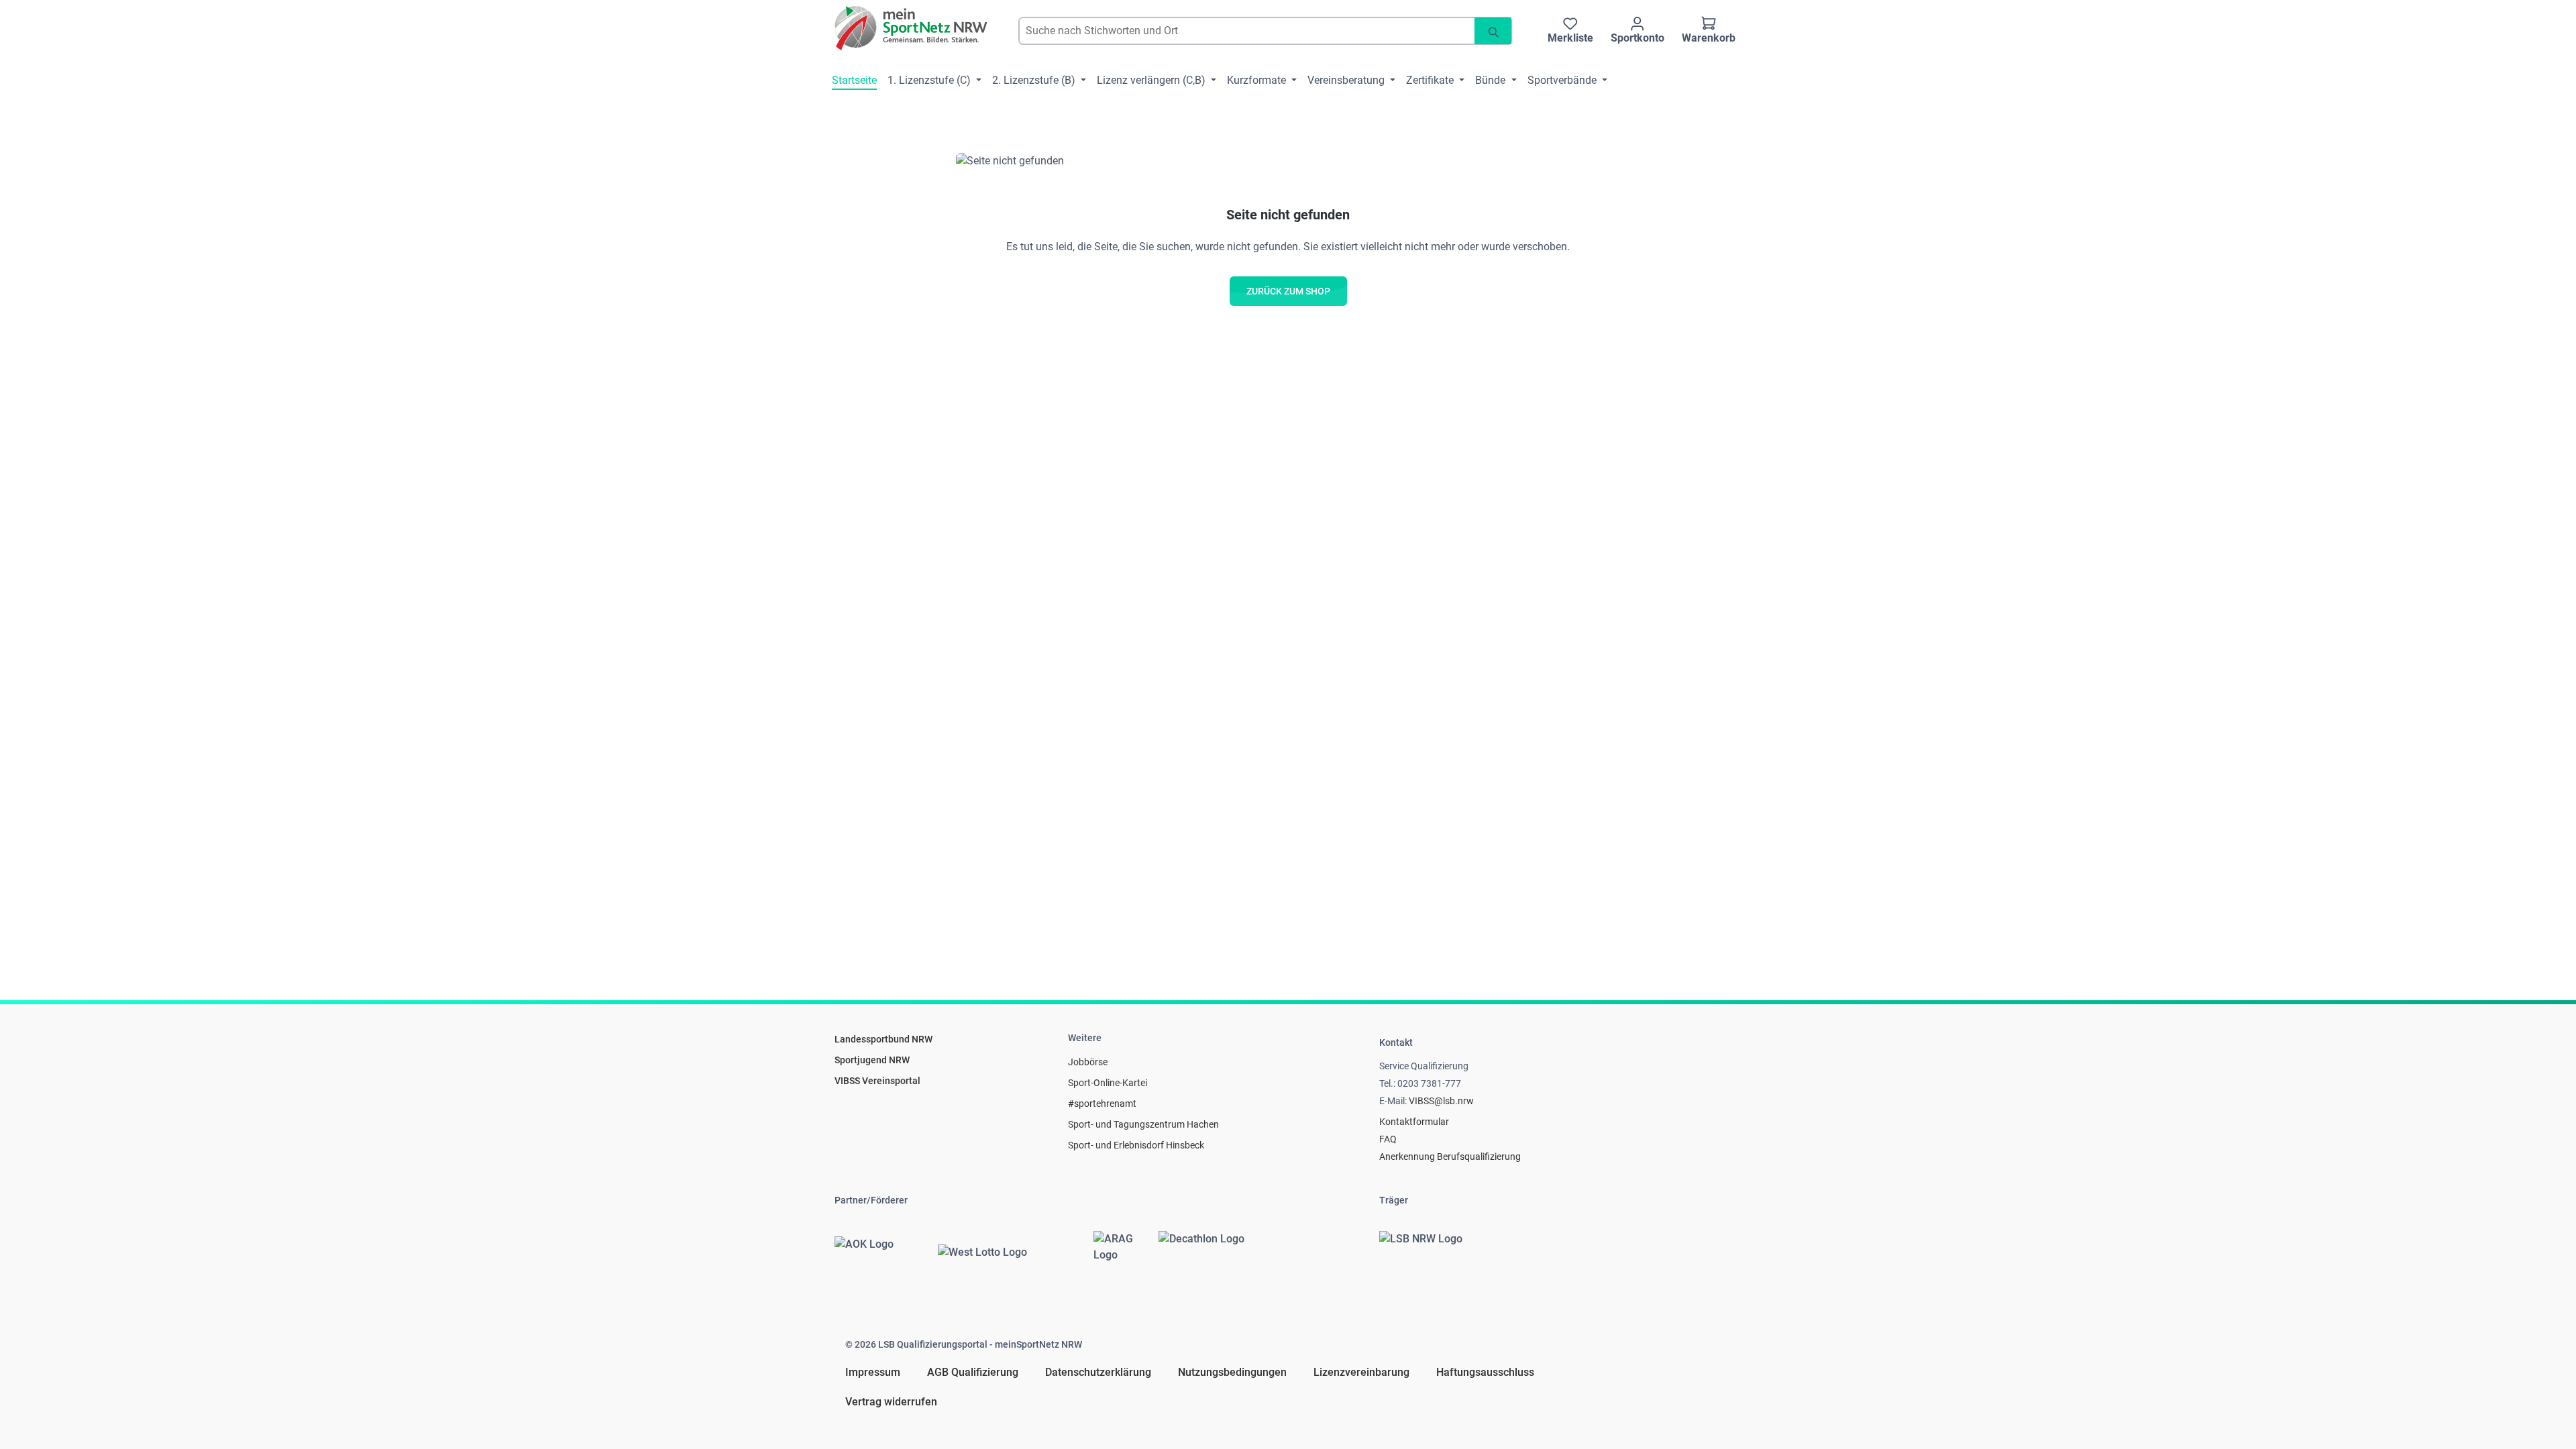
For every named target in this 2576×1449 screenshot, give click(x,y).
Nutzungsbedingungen (1232, 1372)
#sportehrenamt (1102, 1104)
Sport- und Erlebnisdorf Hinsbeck (1136, 1145)
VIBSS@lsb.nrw (1441, 1101)
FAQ (1388, 1139)
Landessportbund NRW (883, 1039)
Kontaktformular (1414, 1122)
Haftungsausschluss (1485, 1372)
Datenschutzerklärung (1098, 1372)
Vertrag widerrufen (891, 1402)
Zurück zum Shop (1288, 291)
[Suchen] (1493, 31)
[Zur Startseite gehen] (912, 28)
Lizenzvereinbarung (1361, 1372)
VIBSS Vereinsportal (877, 1081)
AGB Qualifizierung (973, 1372)
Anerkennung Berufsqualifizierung (1450, 1157)
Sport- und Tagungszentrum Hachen (1143, 1124)
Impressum (873, 1372)
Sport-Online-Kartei (1108, 1083)
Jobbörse (1088, 1062)
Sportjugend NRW (872, 1060)
